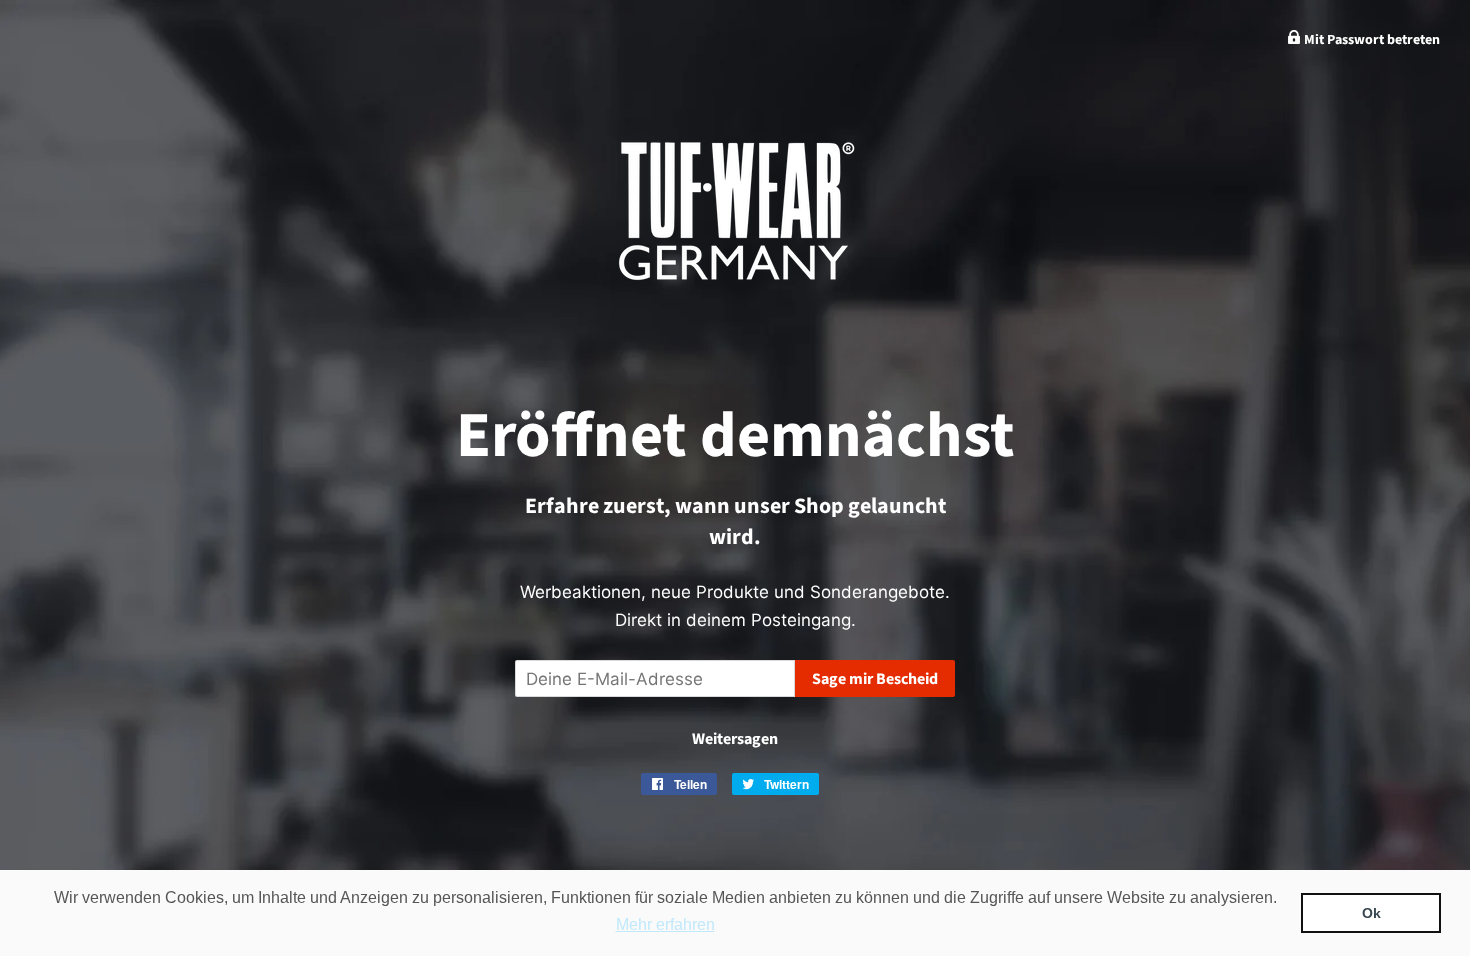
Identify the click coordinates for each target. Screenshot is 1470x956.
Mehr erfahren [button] (665, 924)
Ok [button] (1371, 913)
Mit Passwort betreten (1370, 40)
